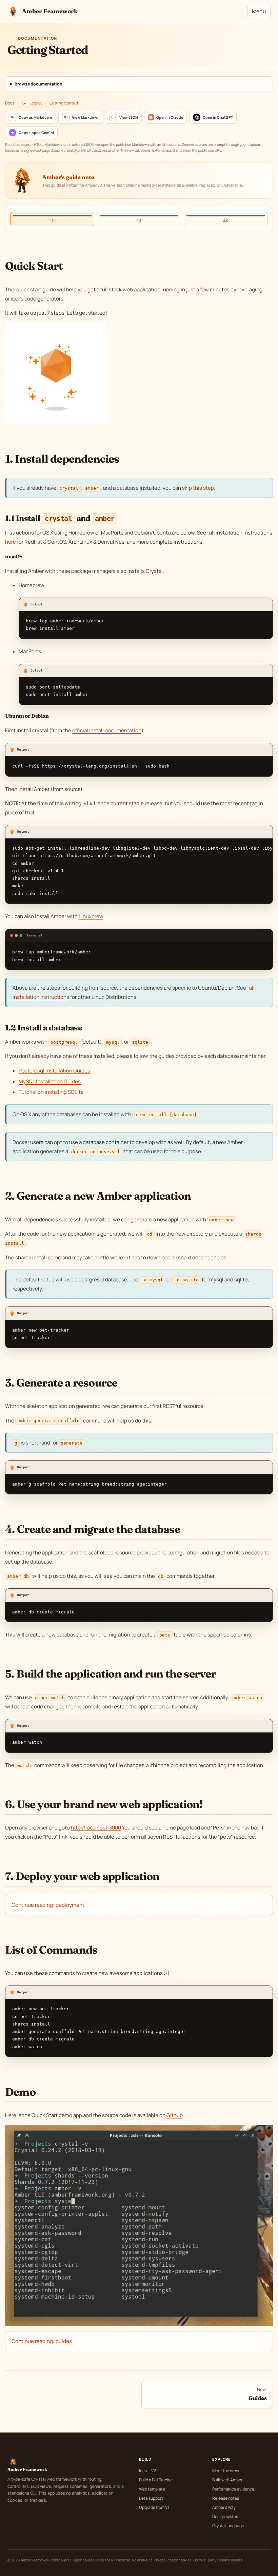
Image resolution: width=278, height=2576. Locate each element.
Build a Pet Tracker (156, 2480)
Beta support (151, 2498)
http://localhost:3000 (96, 1828)
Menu (259, 11)
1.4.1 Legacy (32, 103)
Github (175, 2115)
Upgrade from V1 (154, 2507)
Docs (10, 103)
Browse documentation (38, 84)
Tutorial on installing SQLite (51, 1092)
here (11, 542)
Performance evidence (233, 2489)
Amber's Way (224, 2507)
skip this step (198, 488)
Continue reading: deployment (48, 1905)
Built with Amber (227, 2480)
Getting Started (64, 103)
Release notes (226, 2498)
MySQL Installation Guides (50, 1081)
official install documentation (107, 730)
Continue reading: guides (42, 2341)
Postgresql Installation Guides (54, 1071)
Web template (152, 2489)
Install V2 (147, 2471)
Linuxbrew (91, 916)
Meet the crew (226, 2471)
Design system (226, 2516)
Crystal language (228, 2526)
